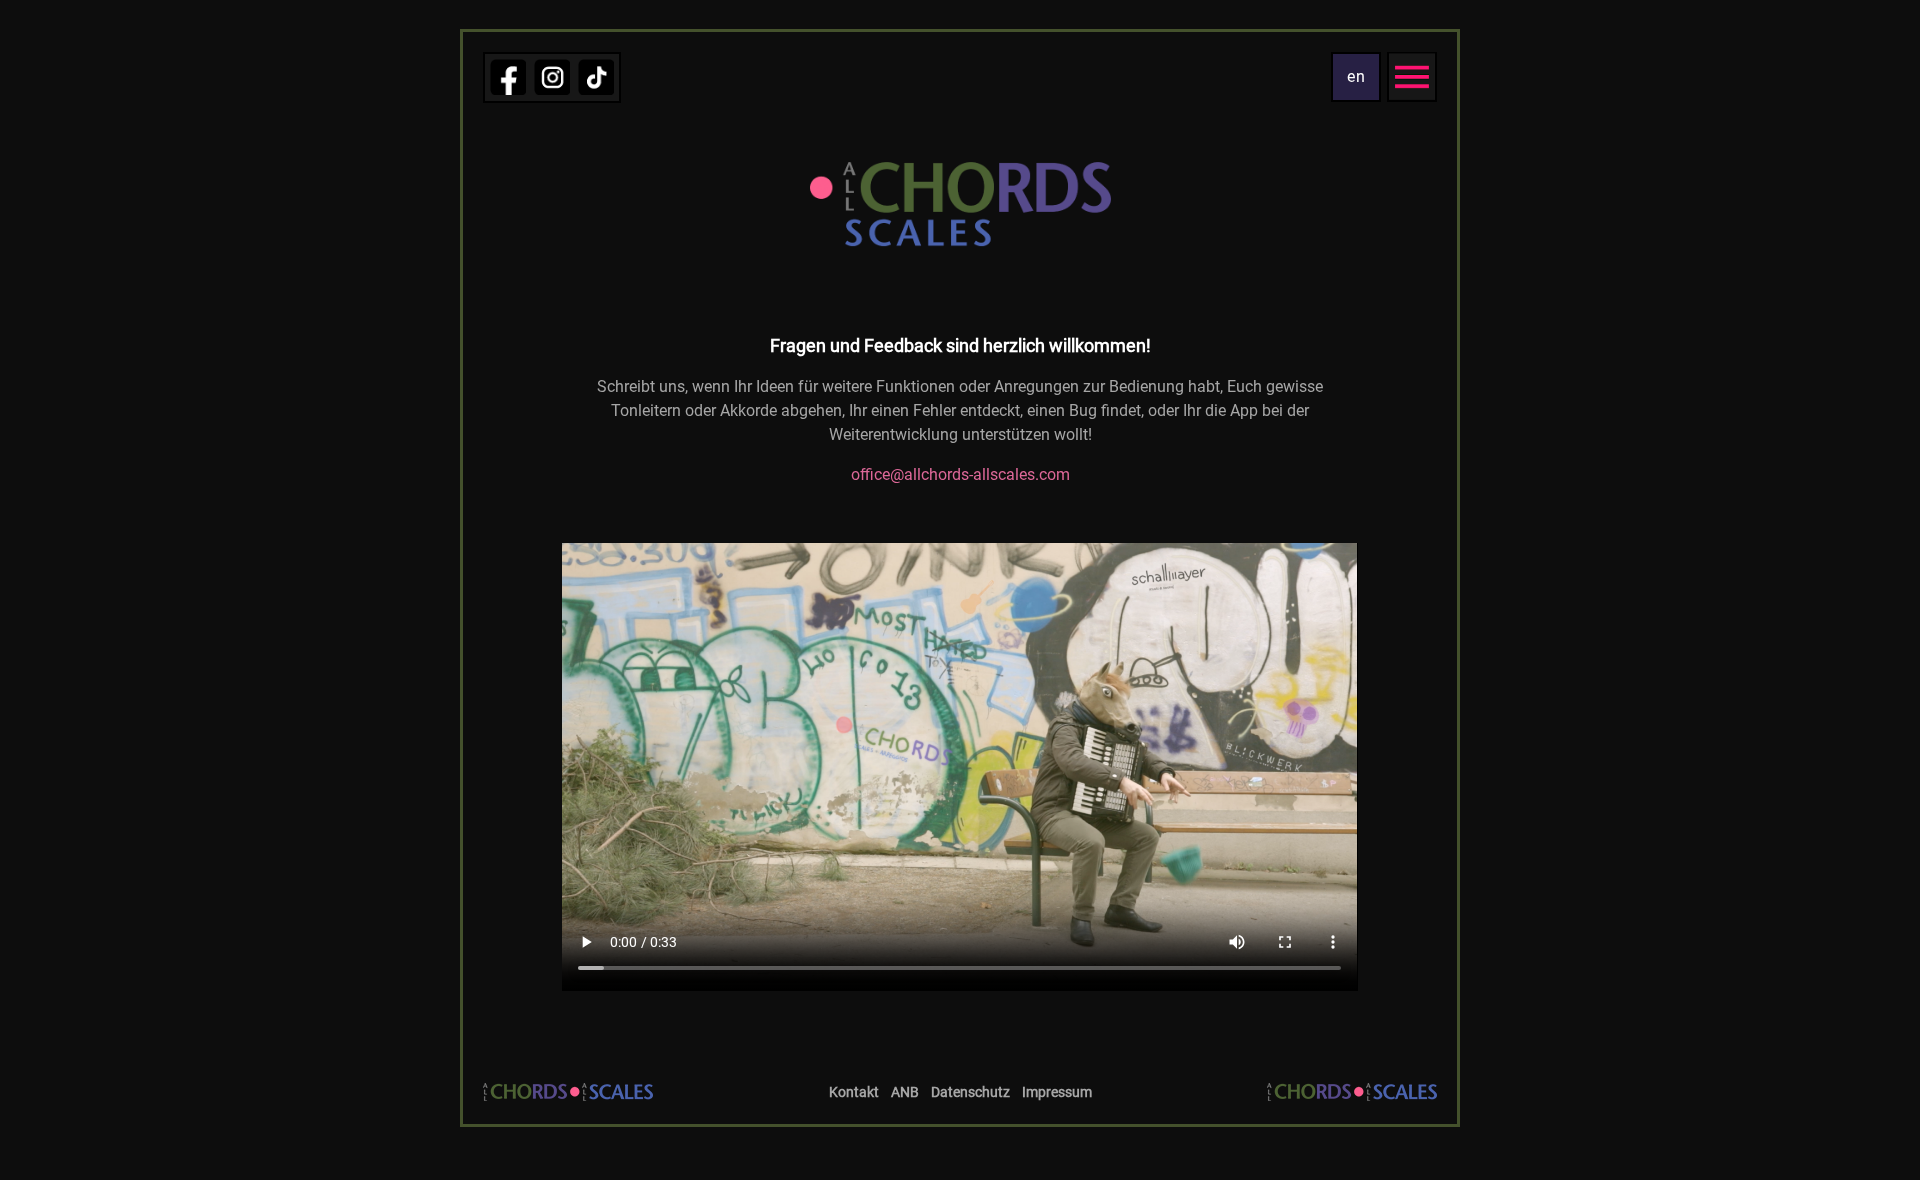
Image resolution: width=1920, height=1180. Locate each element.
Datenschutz (970, 1092)
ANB (905, 1092)
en (1356, 76)
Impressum (1057, 1092)
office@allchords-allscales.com (960, 474)
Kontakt (854, 1092)
